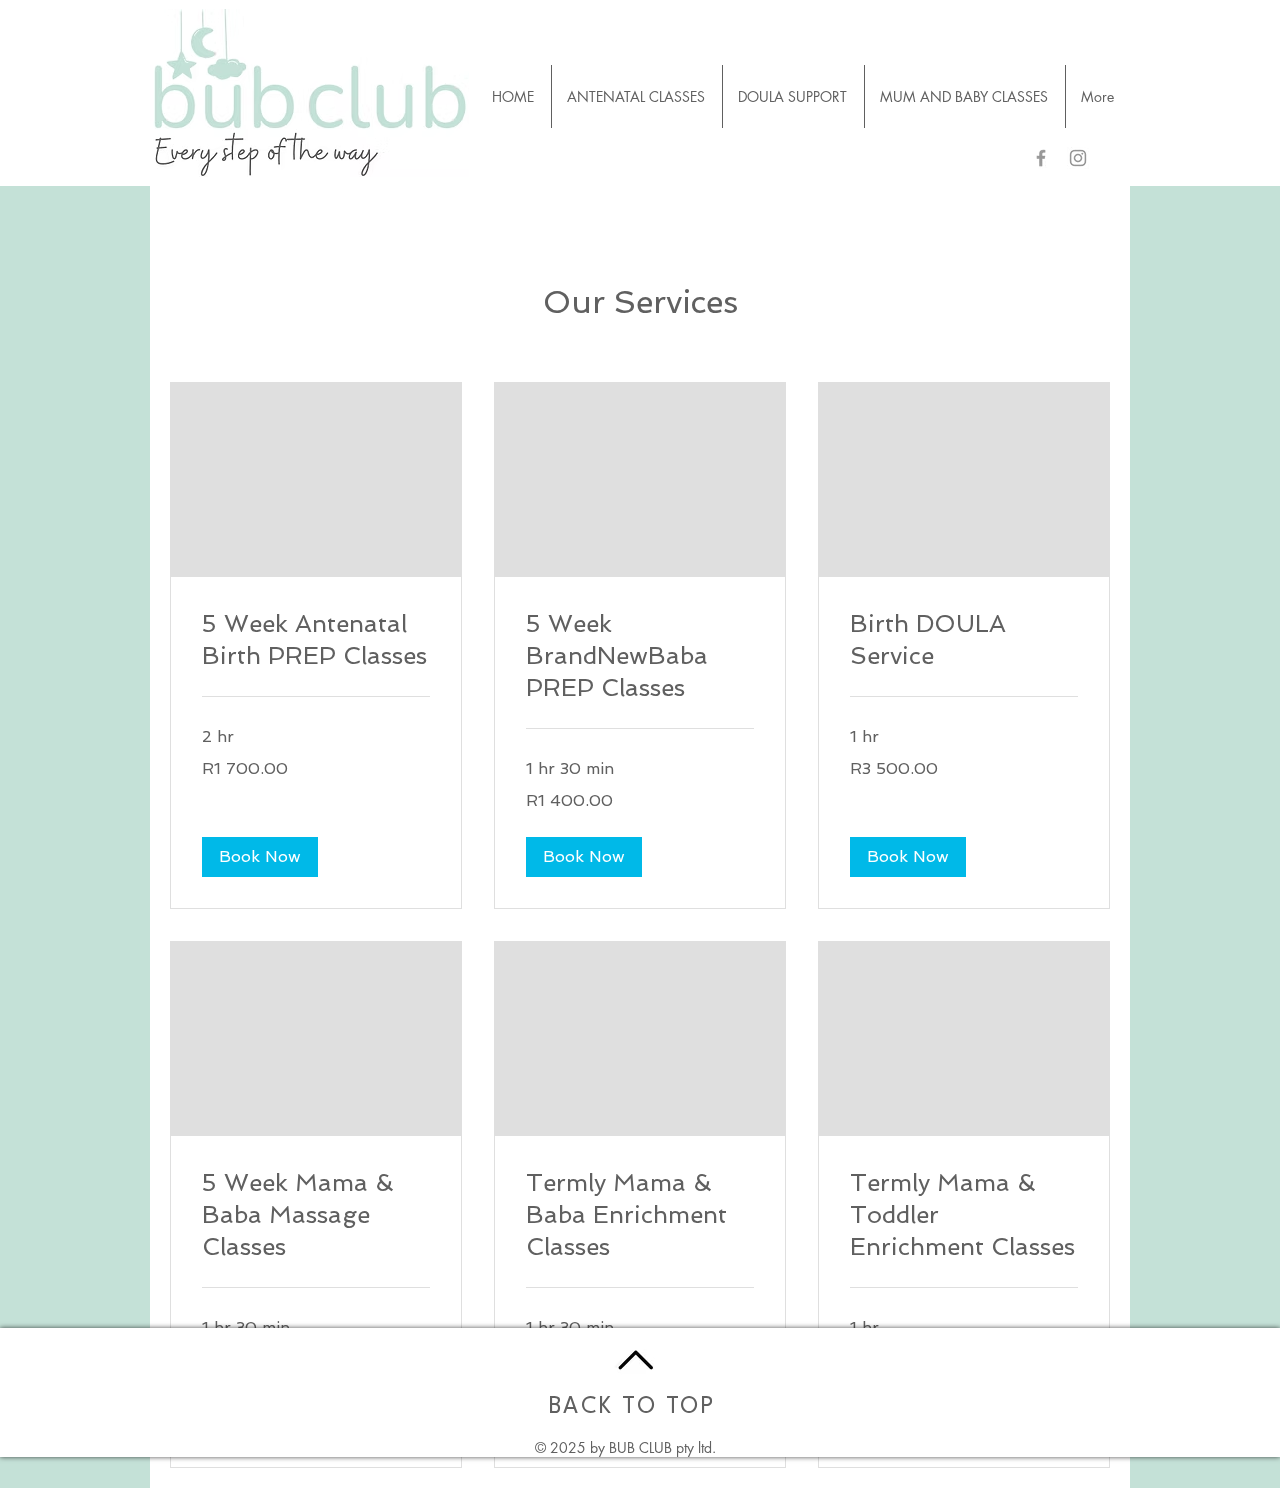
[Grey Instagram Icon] (1078, 158)
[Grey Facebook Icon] (1041, 158)
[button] (260, 857)
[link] (316, 640)
